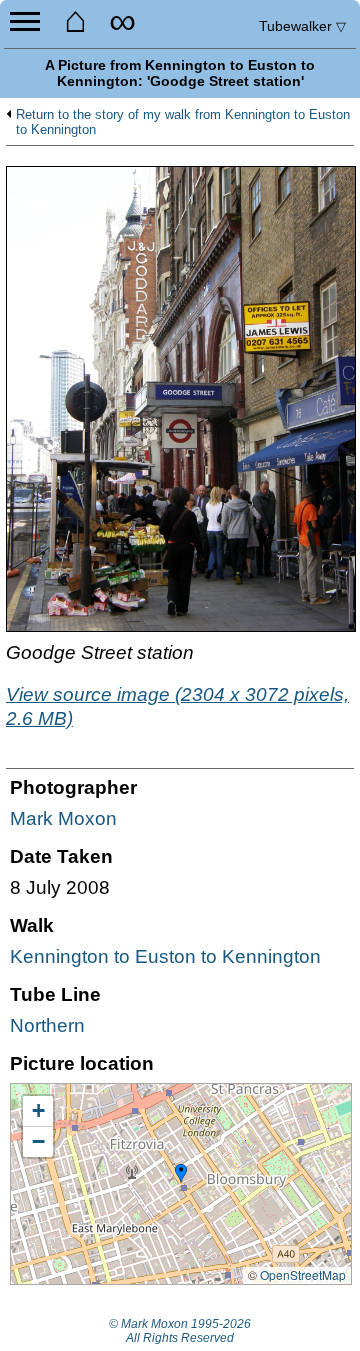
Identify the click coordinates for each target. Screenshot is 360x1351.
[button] (181, 1174)
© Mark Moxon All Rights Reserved (180, 1331)
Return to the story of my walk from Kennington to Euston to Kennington (183, 122)
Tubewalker (302, 26)
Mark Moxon (63, 818)
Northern (47, 1025)
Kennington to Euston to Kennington (165, 956)
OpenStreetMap (303, 1274)
